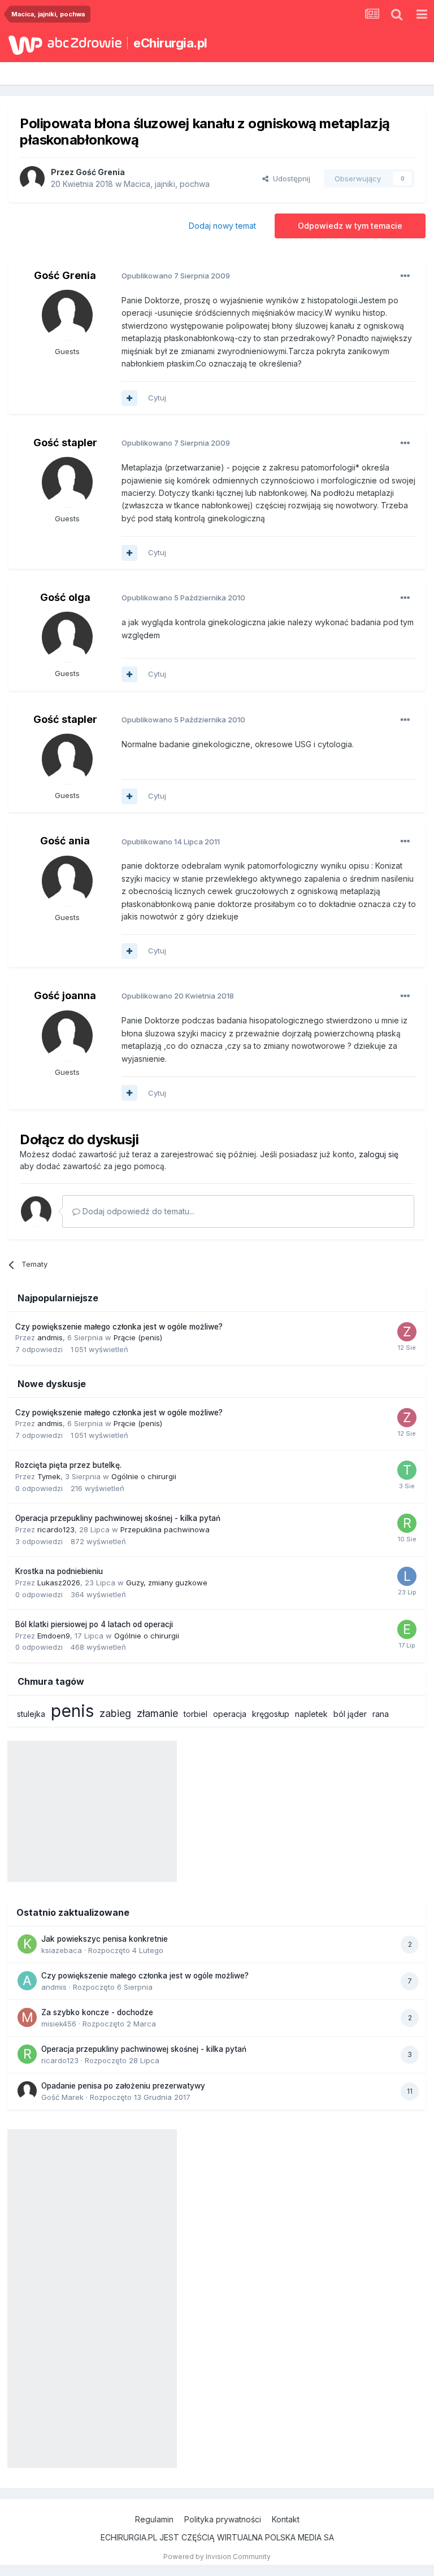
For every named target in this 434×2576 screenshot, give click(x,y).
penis (72, 1711)
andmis (50, 1337)
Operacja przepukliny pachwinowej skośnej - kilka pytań (118, 1518)
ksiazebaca (62, 1950)
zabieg (115, 1713)
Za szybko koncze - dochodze (97, 2012)
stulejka (31, 1714)
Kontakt (286, 2519)
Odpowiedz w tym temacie (350, 226)
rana (381, 1714)
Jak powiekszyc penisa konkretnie (105, 1939)
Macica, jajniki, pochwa (167, 184)
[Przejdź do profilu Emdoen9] (407, 1629)
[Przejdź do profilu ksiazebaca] (27, 1944)
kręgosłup (271, 1714)
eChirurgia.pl (170, 43)
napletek (311, 1714)
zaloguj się (379, 1154)
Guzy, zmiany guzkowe (167, 1583)
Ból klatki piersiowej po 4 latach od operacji (94, 1624)
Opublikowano (176, 276)
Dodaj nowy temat (222, 226)
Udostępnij (289, 178)
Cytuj (157, 398)
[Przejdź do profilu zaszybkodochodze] (407, 1332)
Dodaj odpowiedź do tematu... (137, 1211)
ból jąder (350, 1714)
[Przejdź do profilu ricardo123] (407, 1523)
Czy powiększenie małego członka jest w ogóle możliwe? (119, 1327)
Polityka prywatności (223, 2519)
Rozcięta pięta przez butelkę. (68, 1465)
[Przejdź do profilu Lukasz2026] (407, 1576)
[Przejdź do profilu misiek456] (27, 2017)
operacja (230, 1714)
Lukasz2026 (59, 1583)
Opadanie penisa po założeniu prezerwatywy (123, 2086)
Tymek (49, 1476)
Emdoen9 (54, 1636)
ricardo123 (56, 1529)
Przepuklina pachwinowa (165, 1529)
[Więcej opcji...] (405, 276)
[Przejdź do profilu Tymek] (407, 1470)
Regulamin (154, 2519)
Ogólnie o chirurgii (144, 1476)
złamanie (157, 1713)
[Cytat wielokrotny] (129, 398)
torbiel (196, 1714)
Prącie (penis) (138, 1337)
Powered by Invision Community (217, 2557)
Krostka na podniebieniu (59, 1571)
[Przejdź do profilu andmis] (27, 1981)
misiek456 (59, 2024)
